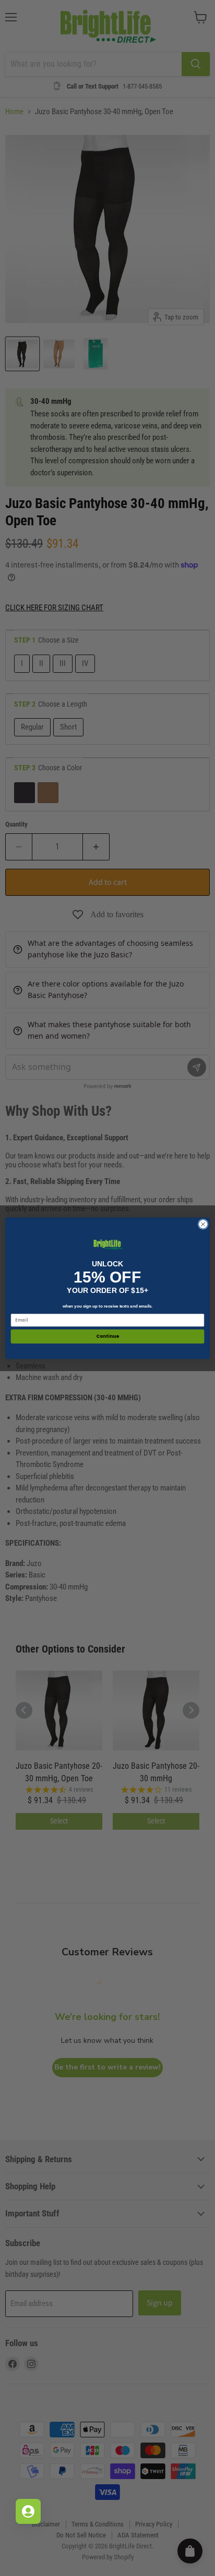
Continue (107, 1336)
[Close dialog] (203, 1224)
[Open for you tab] (28, 2511)
